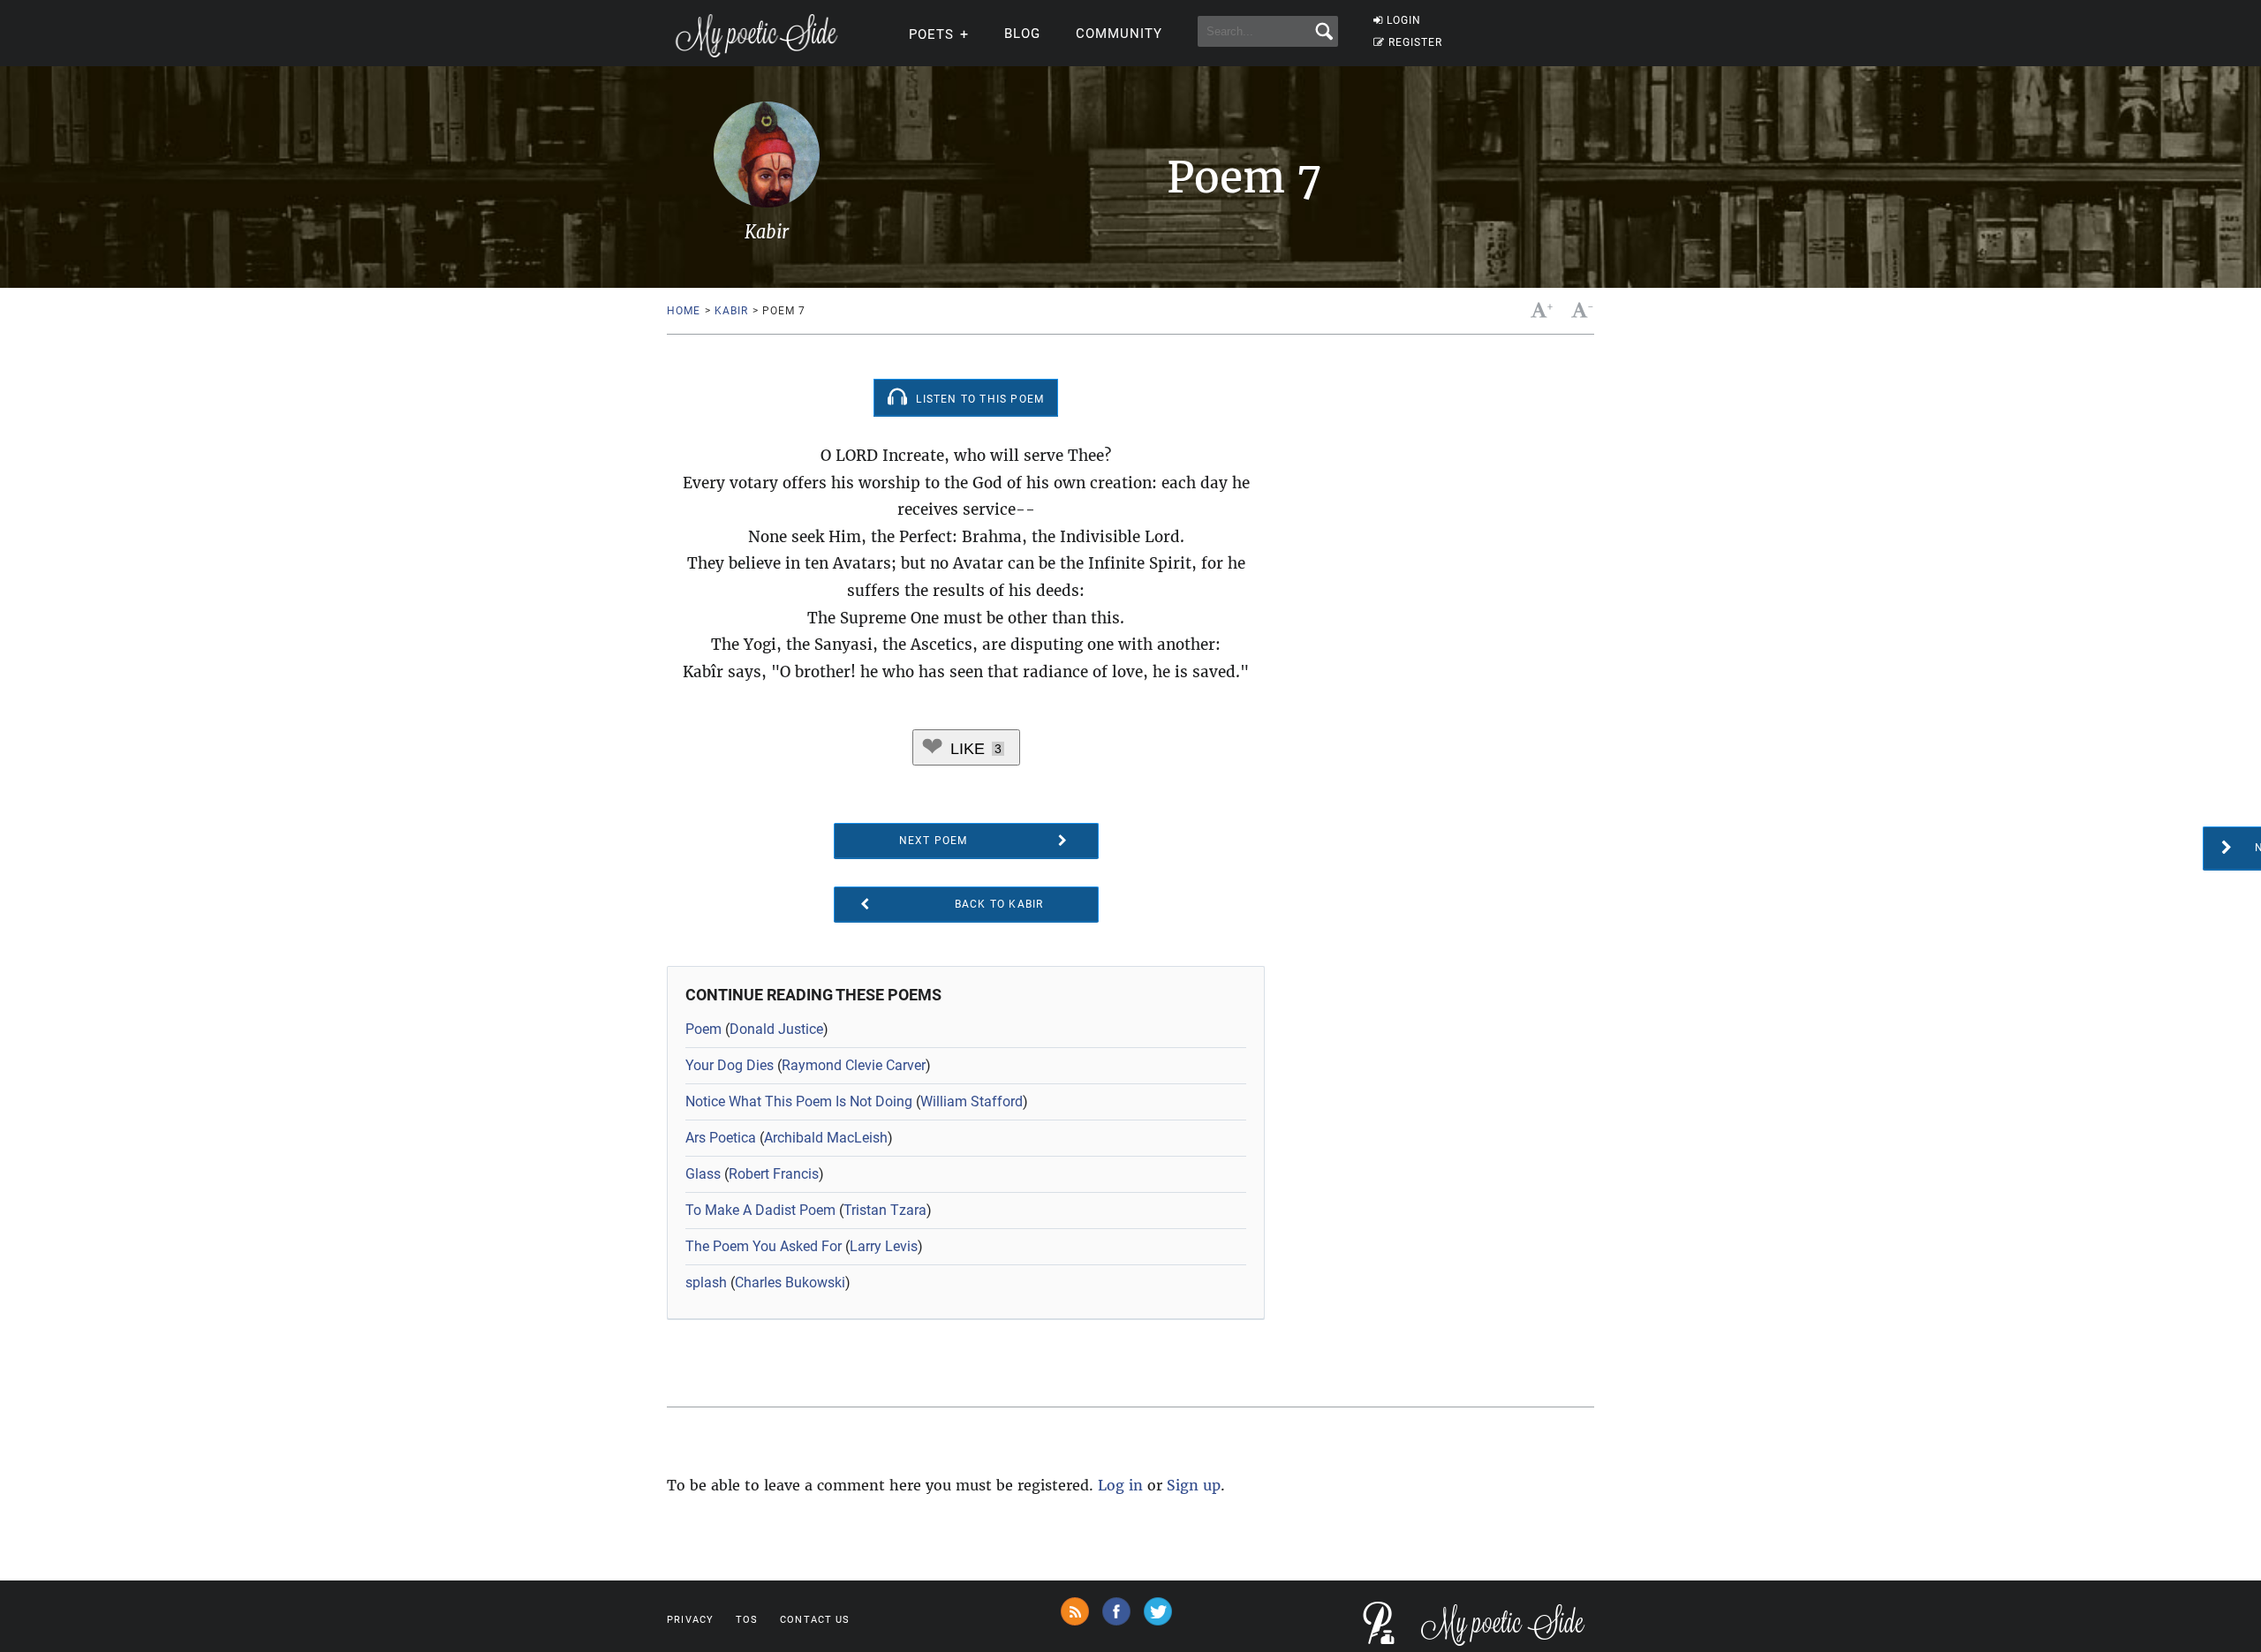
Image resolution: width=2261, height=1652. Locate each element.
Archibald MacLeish (826, 1138)
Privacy (690, 1620)
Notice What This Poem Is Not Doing (799, 1101)
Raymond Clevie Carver (854, 1065)
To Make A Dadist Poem (760, 1210)
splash (706, 1282)
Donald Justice (776, 1029)
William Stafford (972, 1101)
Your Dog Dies (730, 1065)
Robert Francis (774, 1174)
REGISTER (1415, 42)
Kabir (731, 311)
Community (1119, 34)
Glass (703, 1174)
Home (683, 311)
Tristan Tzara (885, 1210)
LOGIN (1404, 20)
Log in (1120, 1485)
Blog (1022, 34)
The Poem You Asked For (764, 1246)
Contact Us (815, 1620)
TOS (747, 1620)
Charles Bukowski (790, 1282)
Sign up (1194, 1485)
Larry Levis (884, 1246)
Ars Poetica (721, 1138)
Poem (703, 1029)
